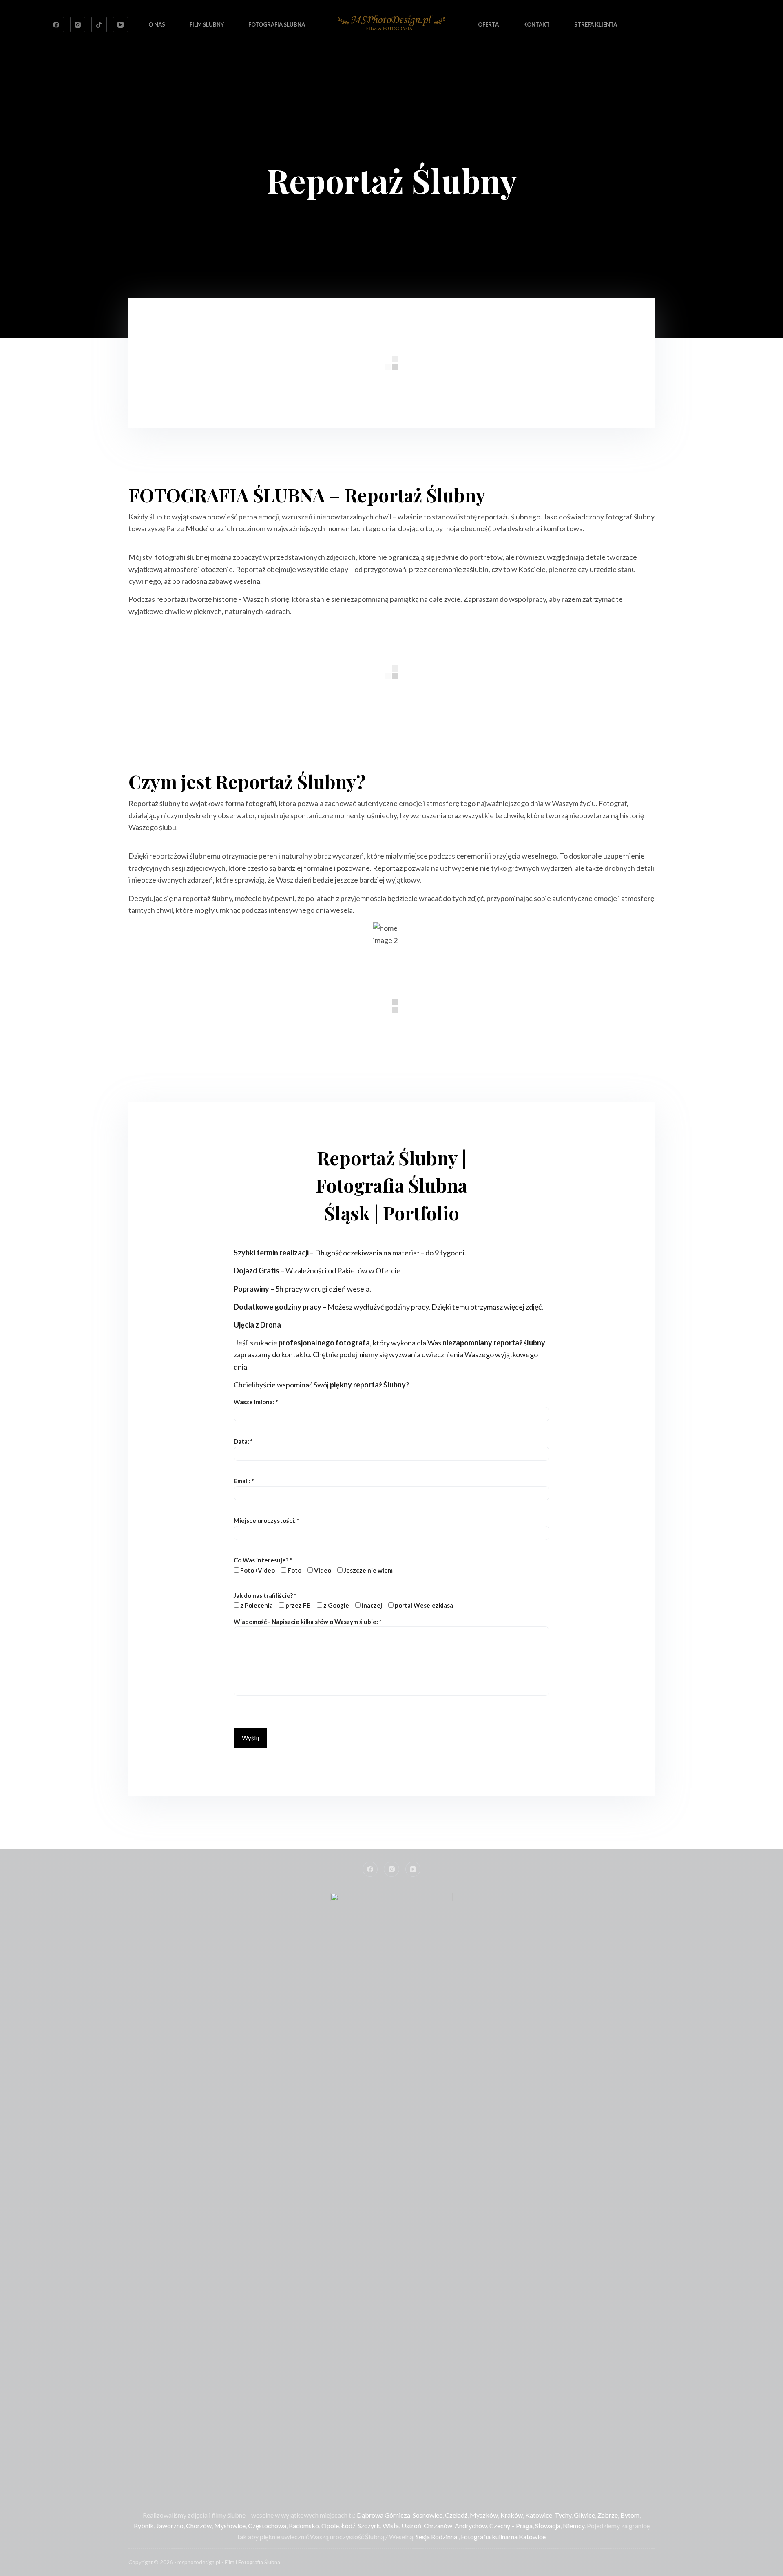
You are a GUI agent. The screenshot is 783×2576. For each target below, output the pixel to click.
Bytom (630, 2515)
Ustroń (411, 2526)
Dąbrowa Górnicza (384, 2515)
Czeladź (456, 2515)
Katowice (539, 2515)
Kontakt (536, 24)
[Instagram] (78, 24)
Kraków (512, 2515)
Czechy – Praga (511, 2526)
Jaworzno (170, 2526)
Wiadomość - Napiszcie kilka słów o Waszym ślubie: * (308, 1622)
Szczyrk (369, 2526)
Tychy (563, 2515)
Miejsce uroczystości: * (267, 1520)
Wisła (391, 2526)
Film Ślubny (207, 24)
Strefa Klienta (596, 24)
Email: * (244, 1481)
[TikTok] (99, 24)
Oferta (488, 24)
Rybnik (144, 2526)
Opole (330, 2526)
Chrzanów (438, 2526)
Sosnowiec (428, 2515)
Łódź (348, 2526)
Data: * (243, 1441)
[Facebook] (56, 24)
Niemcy (574, 2526)
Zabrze (608, 2515)
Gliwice (584, 2515)
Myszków (484, 2515)
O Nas (157, 24)
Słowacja (548, 2526)
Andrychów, (471, 2526)
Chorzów (199, 2526)
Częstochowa (267, 2526)
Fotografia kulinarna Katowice (503, 2537)
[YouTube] (121, 24)
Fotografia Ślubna (277, 24)
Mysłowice (230, 2526)
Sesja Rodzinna (436, 2537)
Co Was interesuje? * (313, 1565)
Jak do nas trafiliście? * (343, 1601)
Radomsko (304, 2526)
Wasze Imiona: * (256, 1402)
